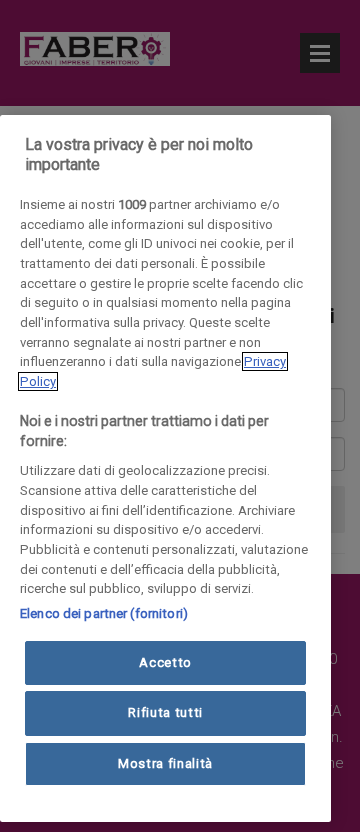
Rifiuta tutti (165, 712)
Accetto (165, 662)
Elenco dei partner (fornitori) (104, 613)
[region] (165, 468)
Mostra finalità (165, 763)
